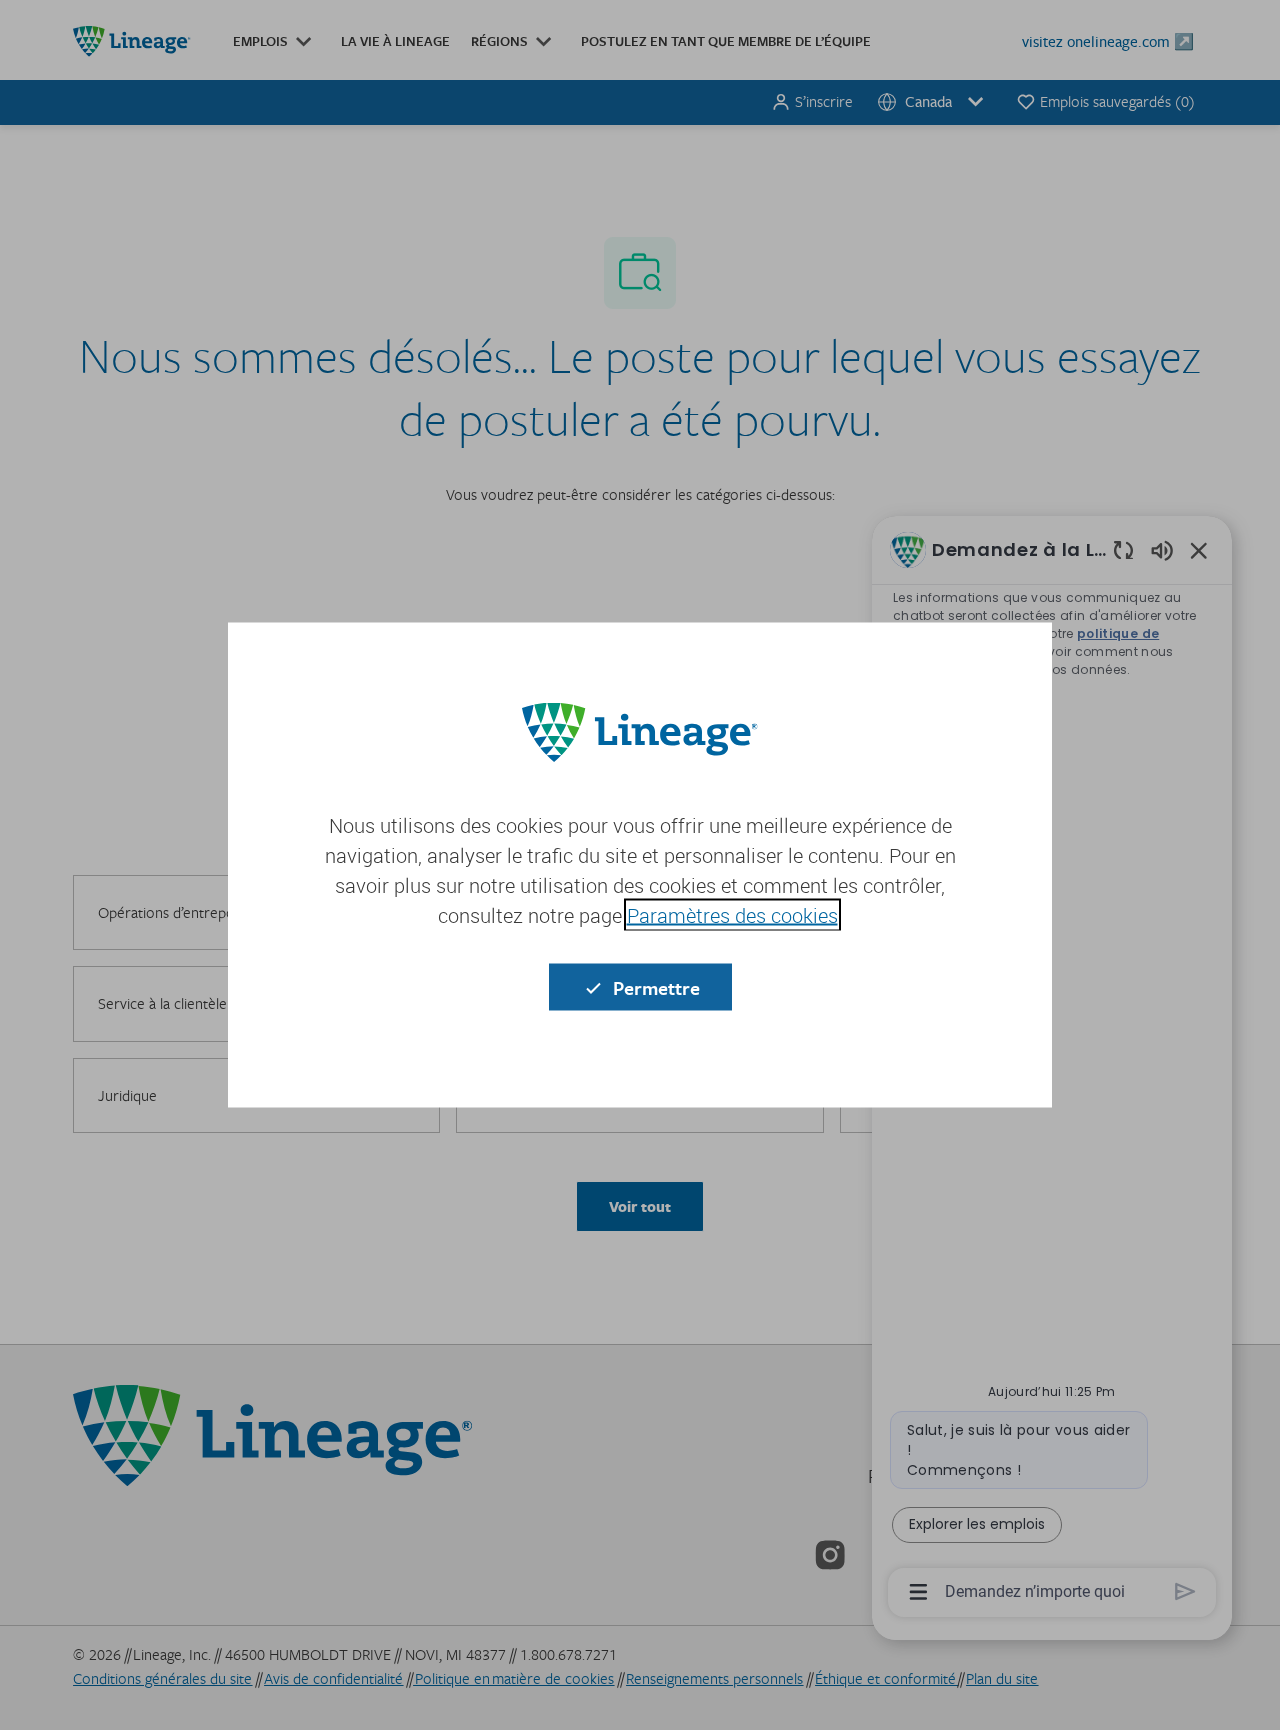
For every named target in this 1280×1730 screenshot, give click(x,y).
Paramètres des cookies (732, 915)
